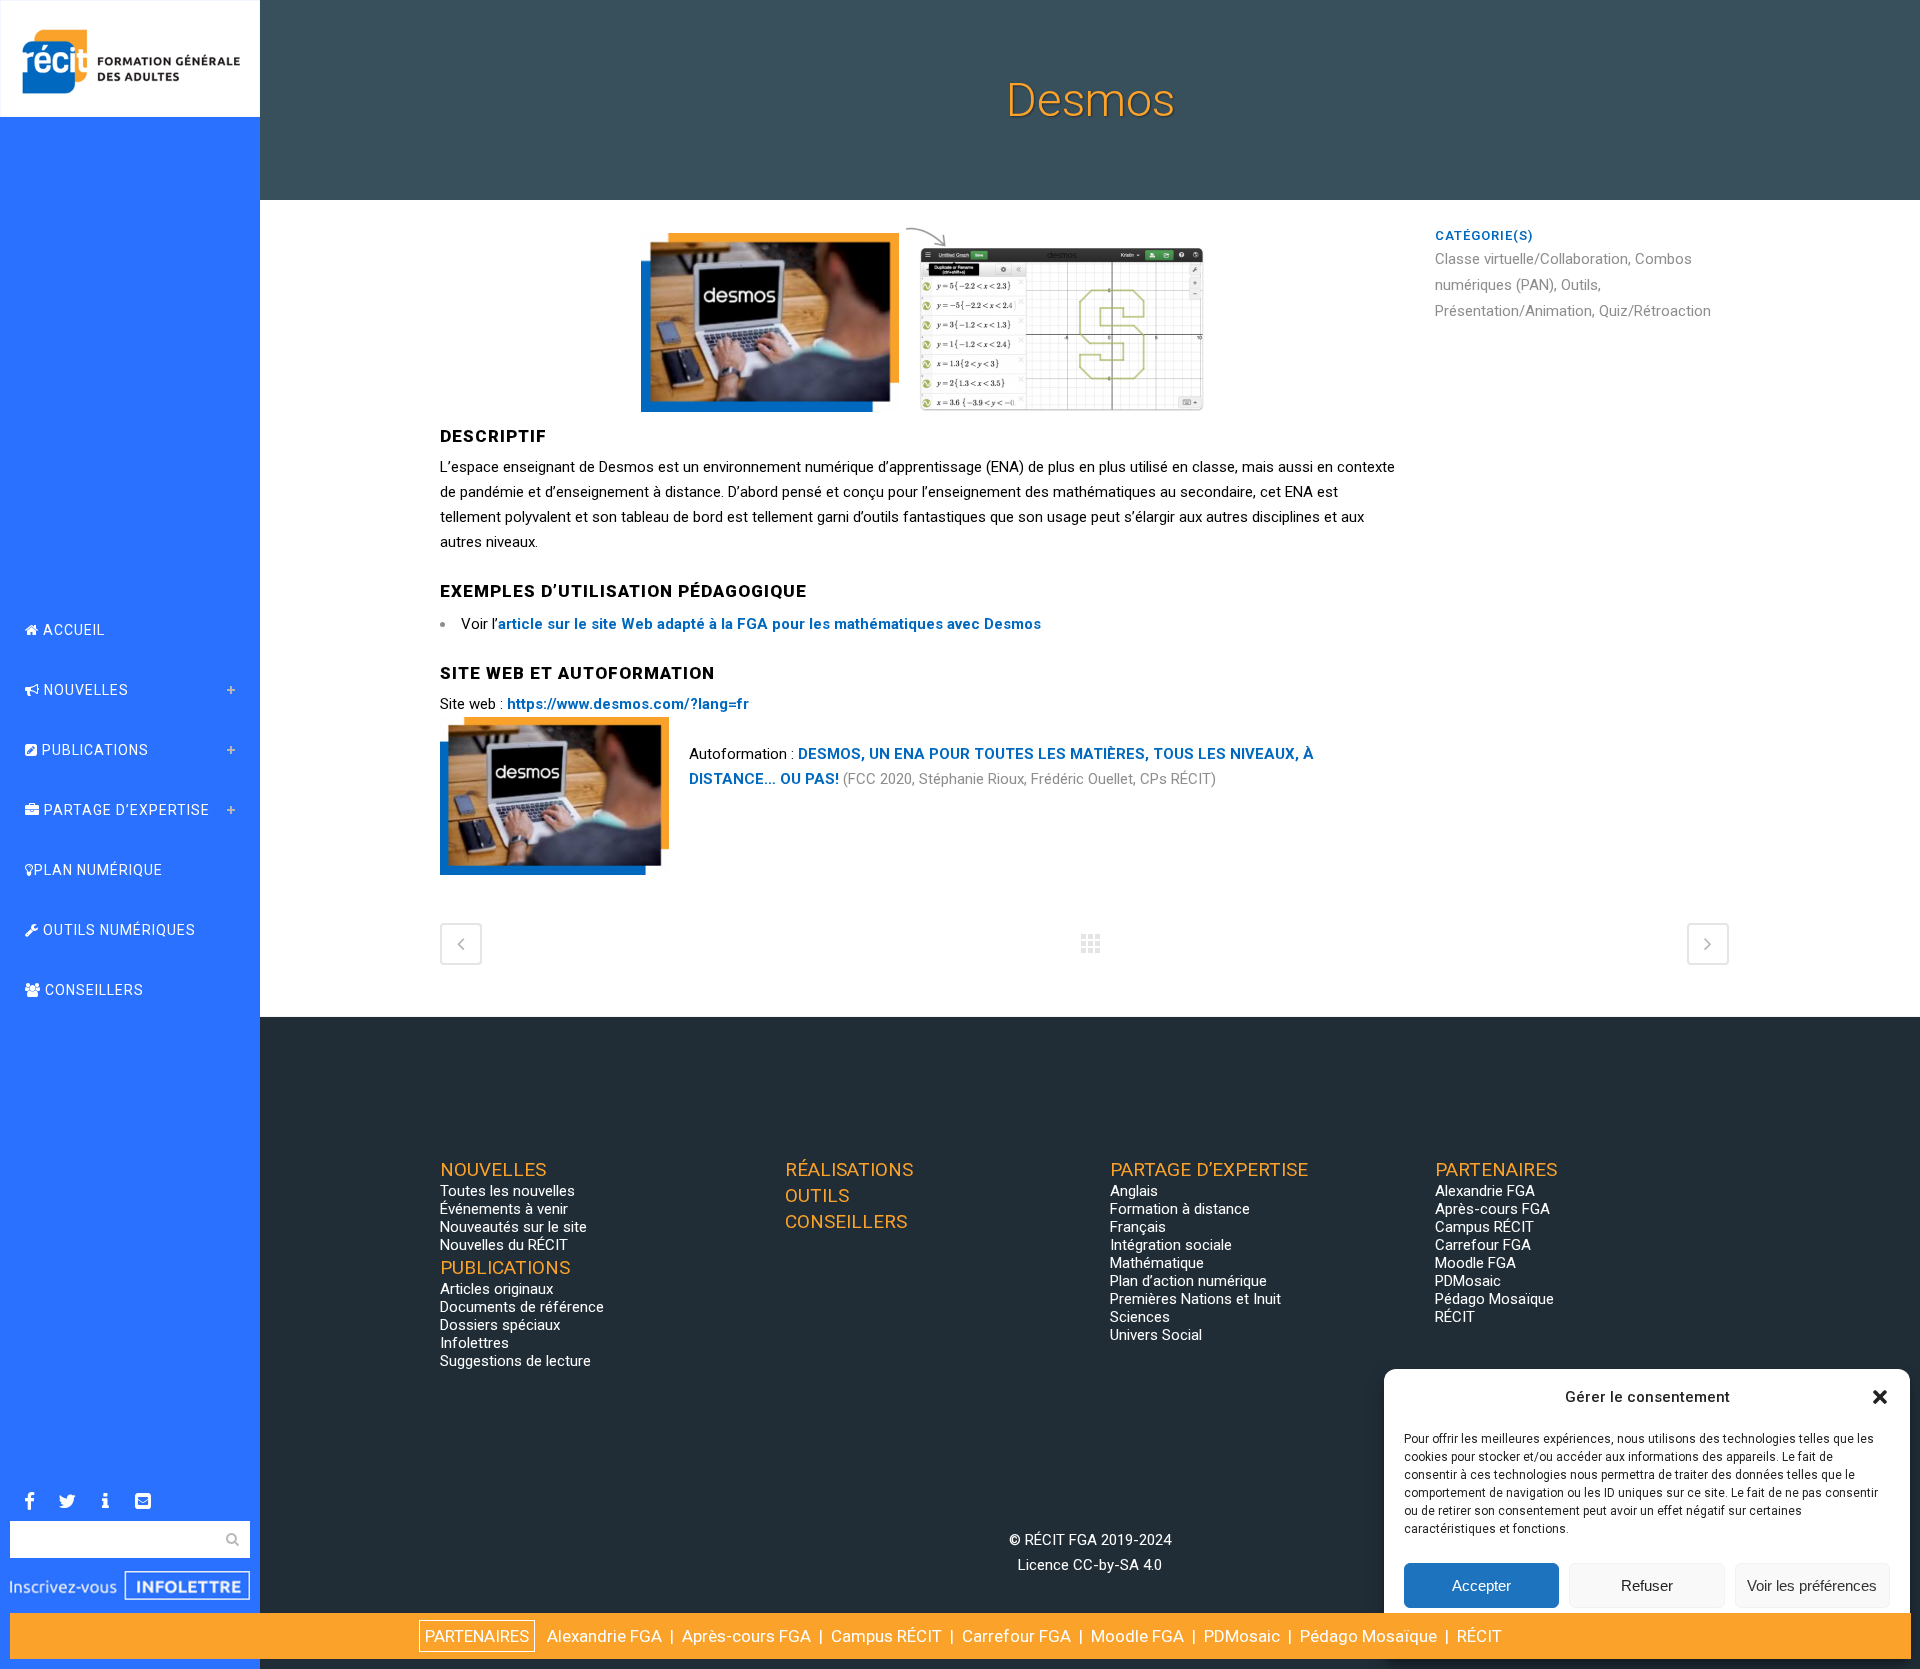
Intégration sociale (1171, 1245)
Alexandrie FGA (1485, 1191)
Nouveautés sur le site (513, 1227)
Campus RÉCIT (1484, 1227)
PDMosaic (1468, 1281)
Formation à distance (1180, 1209)
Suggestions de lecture (515, 1361)
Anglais (1134, 1191)
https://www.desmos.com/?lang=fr (630, 704)
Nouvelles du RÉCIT (504, 1245)
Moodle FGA (1475, 1263)
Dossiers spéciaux (500, 1325)
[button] (1880, 1397)
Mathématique (1157, 1263)
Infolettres (474, 1343)
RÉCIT (1455, 1317)
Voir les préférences (1812, 1585)
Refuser (1647, 1585)
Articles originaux (496, 1289)
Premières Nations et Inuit (1195, 1299)
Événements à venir (504, 1209)
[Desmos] (442, 213)
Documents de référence (522, 1307)
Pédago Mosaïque (1494, 1299)
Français (1138, 1227)
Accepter (1481, 1585)
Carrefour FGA (1483, 1245)
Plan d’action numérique (1188, 1281)
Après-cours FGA (1492, 1209)
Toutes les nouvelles (507, 1191)
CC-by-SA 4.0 (1117, 1565)
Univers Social (1156, 1335)
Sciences (1140, 1317)
